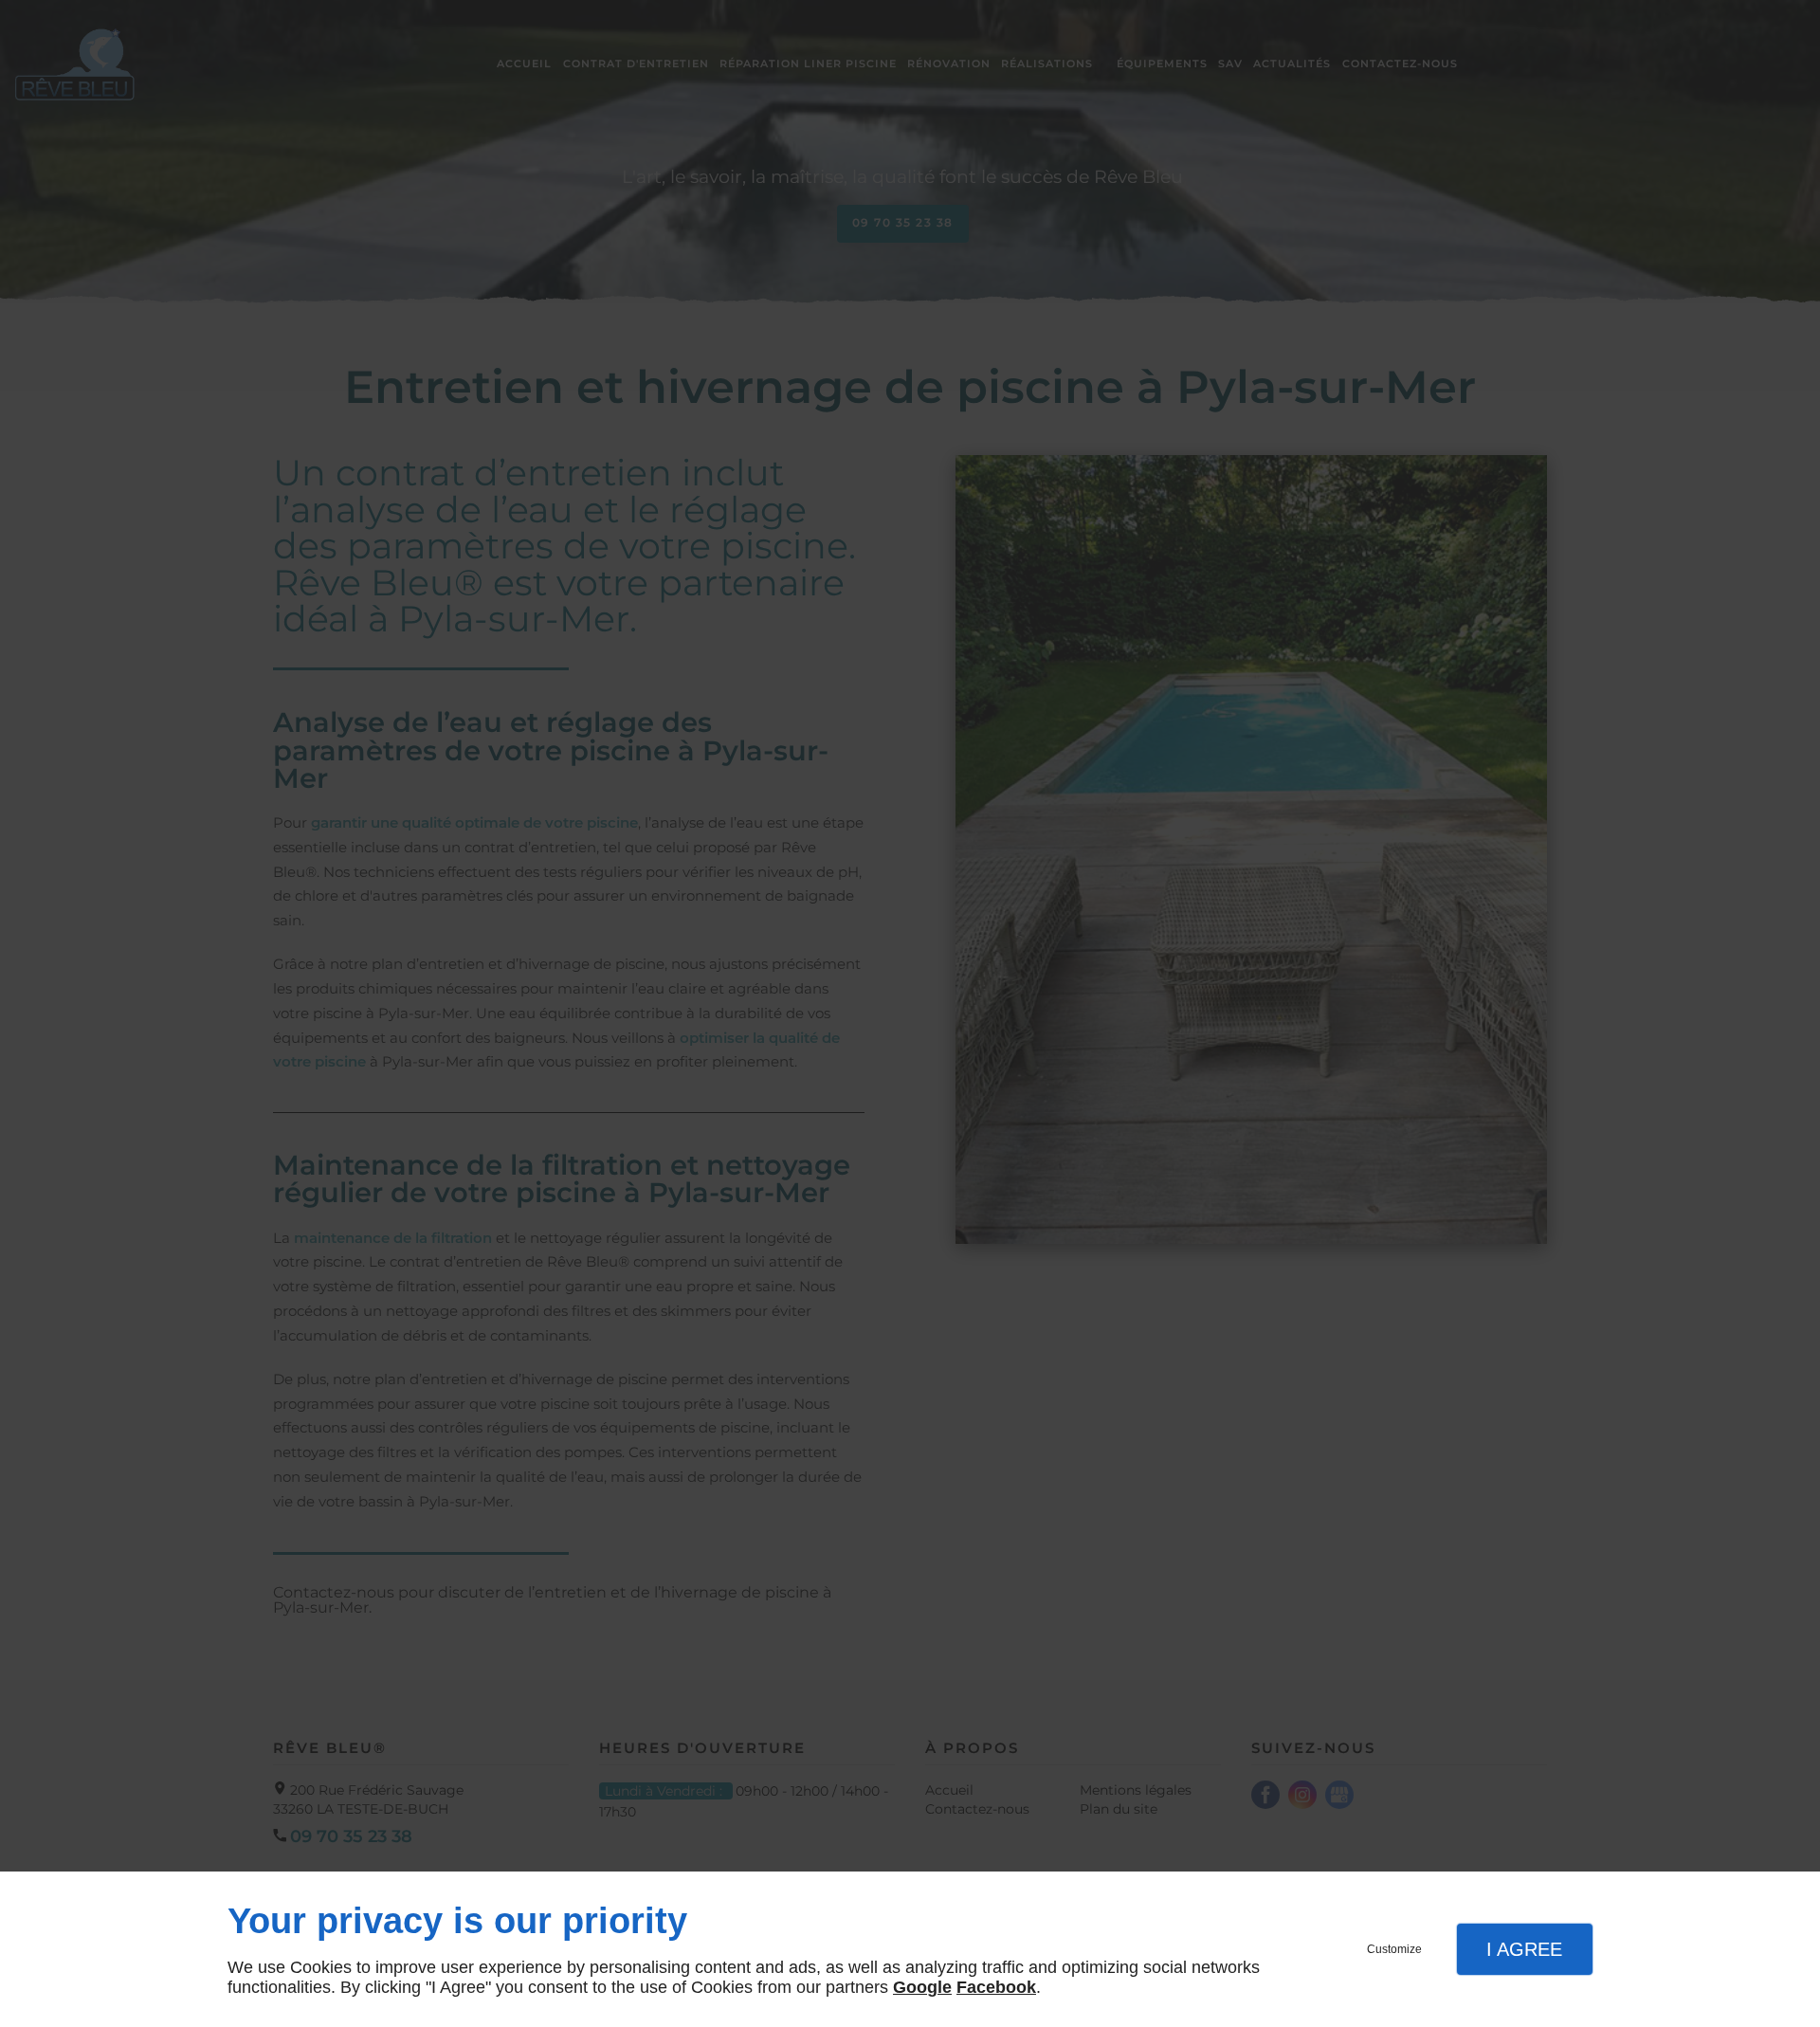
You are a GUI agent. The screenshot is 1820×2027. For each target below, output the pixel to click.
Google (922, 1987)
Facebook (996, 1987)
